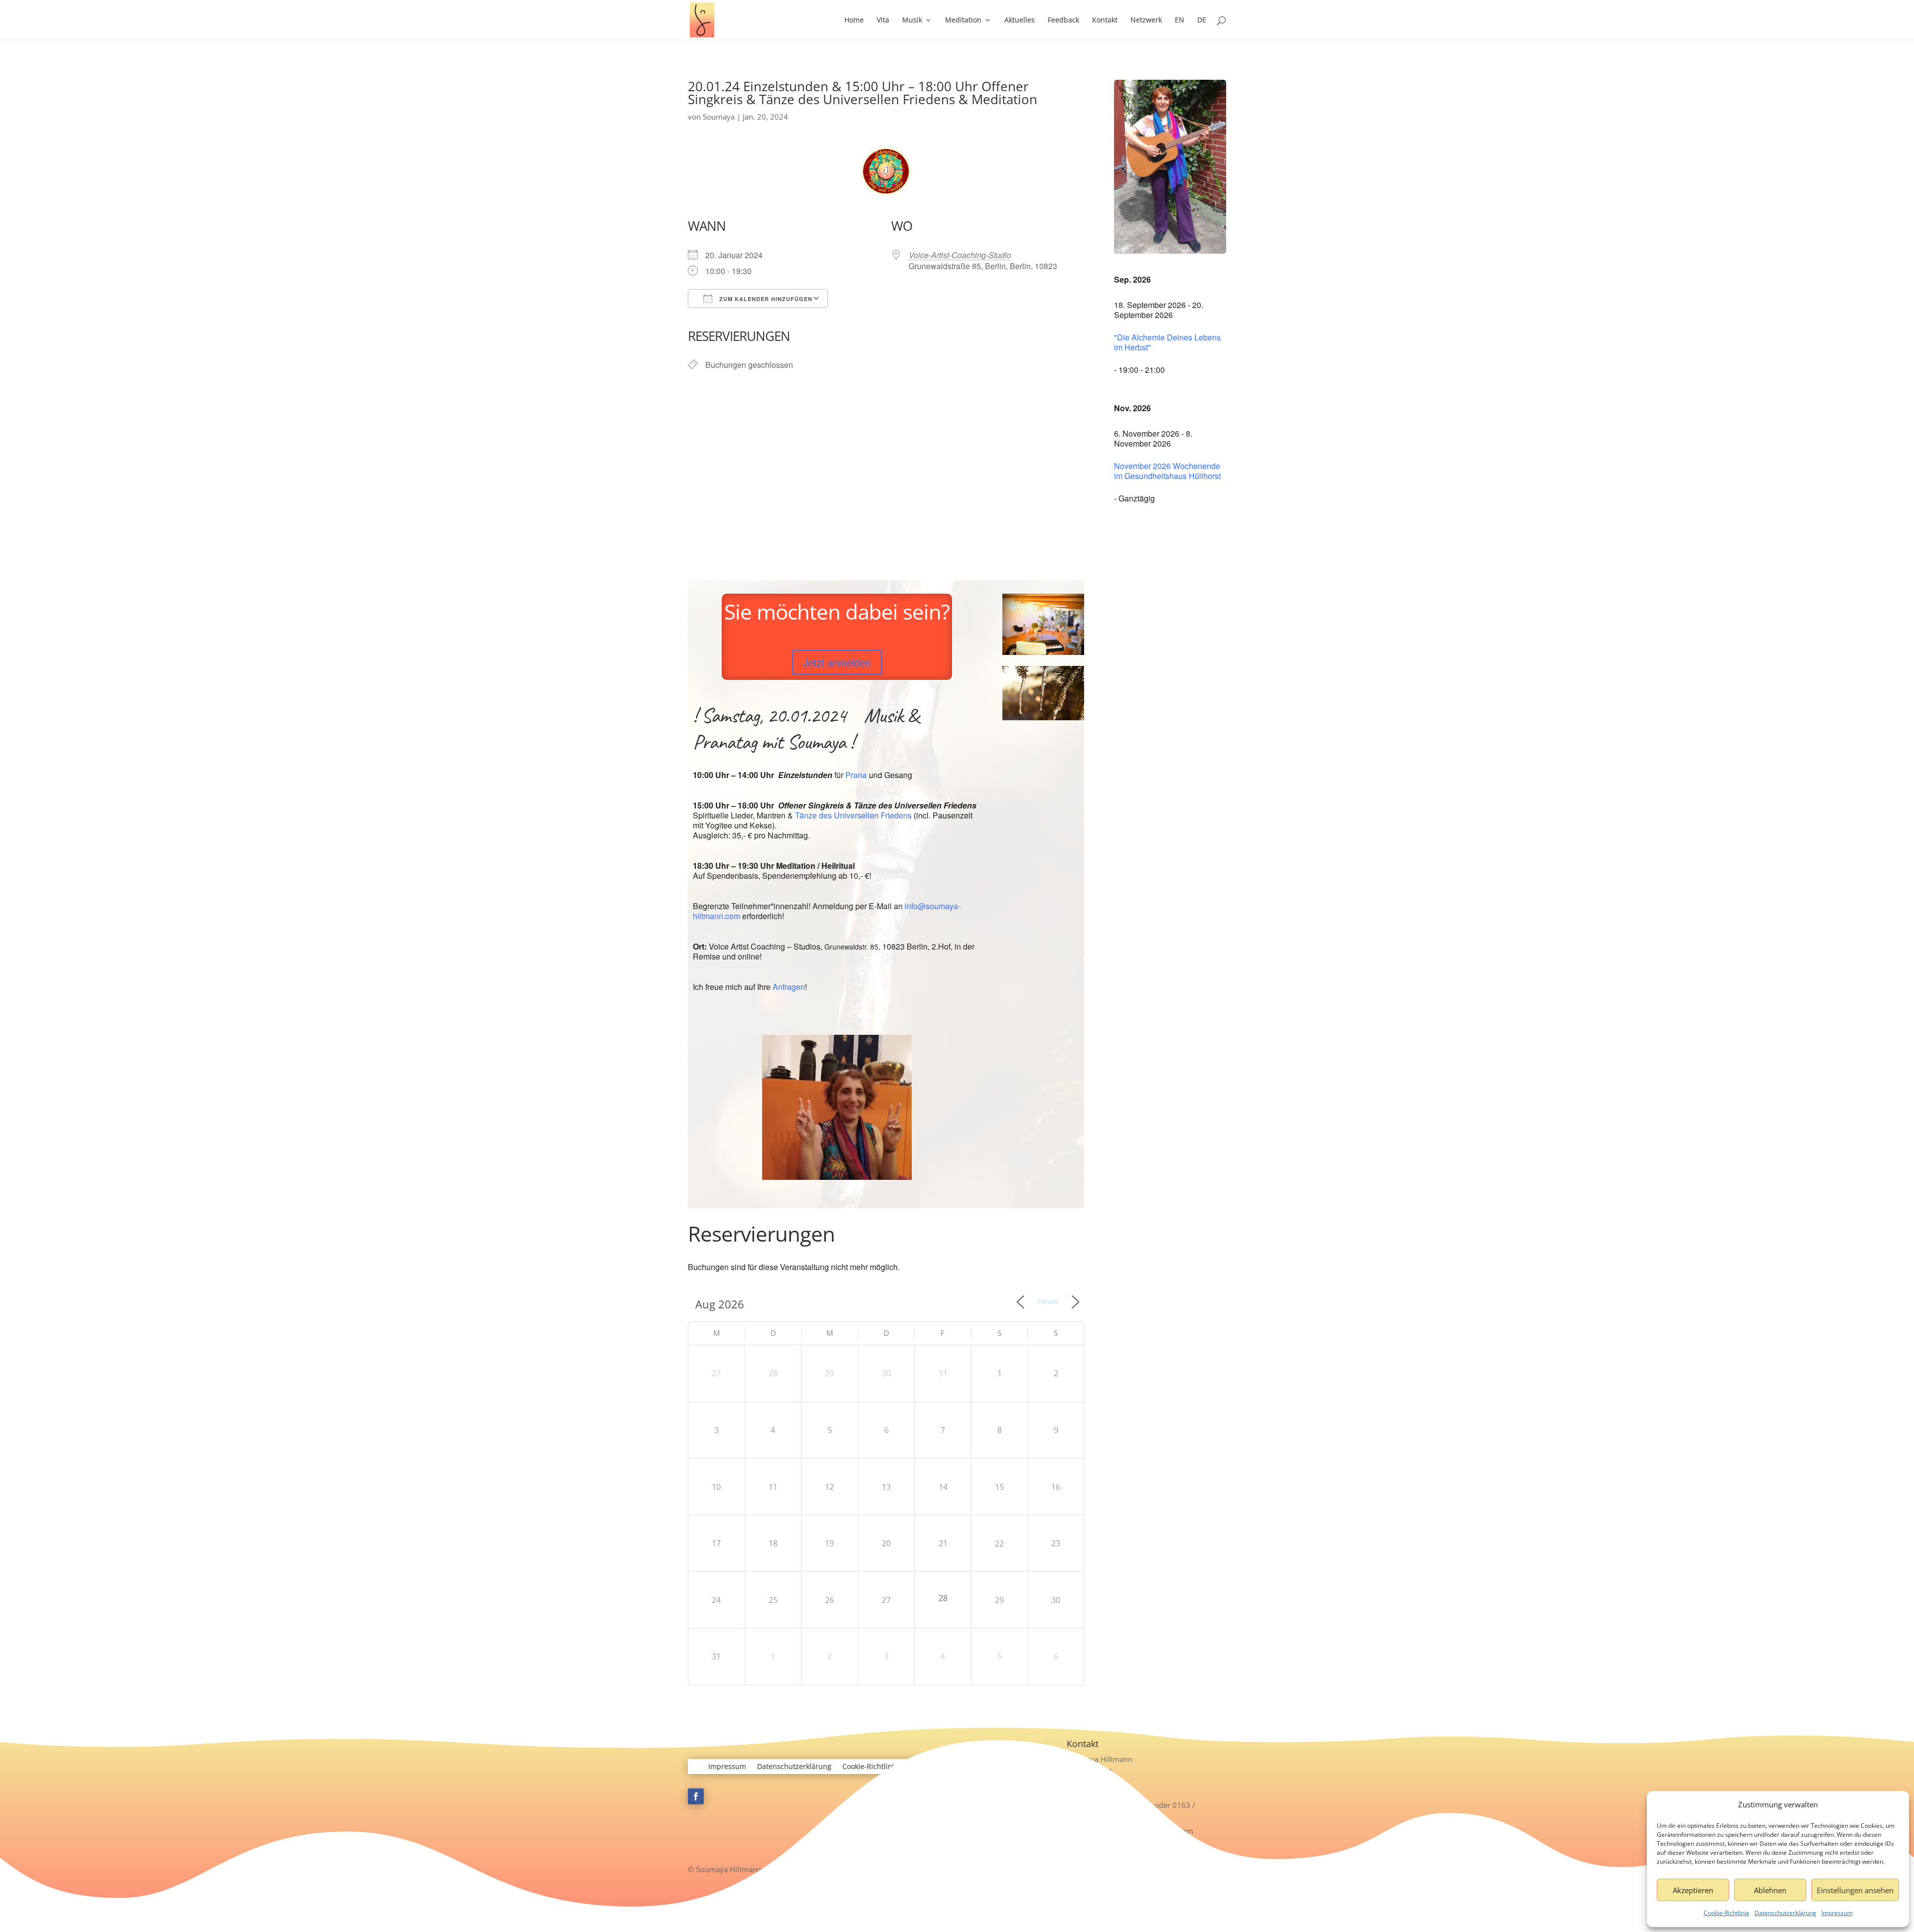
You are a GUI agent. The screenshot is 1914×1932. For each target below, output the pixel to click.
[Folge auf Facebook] (696, 1796)
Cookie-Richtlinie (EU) (878, 1767)
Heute (1048, 1301)
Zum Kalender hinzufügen (765, 299)
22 (999, 1544)
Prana (856, 775)
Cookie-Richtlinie (1727, 1913)
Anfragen (789, 987)
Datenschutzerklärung (1785, 1913)
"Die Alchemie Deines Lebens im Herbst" (1167, 342)
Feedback (1063, 20)
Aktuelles (1020, 20)
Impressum (1837, 1913)
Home (854, 20)
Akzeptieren (1693, 1890)
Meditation (963, 20)
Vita (883, 20)
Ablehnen (1770, 1890)
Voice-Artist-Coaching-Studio (960, 255)
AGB (931, 1767)
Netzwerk (1146, 20)
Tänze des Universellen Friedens (853, 815)
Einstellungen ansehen (1855, 1890)
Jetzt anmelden (837, 662)
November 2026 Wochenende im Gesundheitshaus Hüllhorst (1167, 471)
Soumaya (719, 117)
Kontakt (1105, 20)
